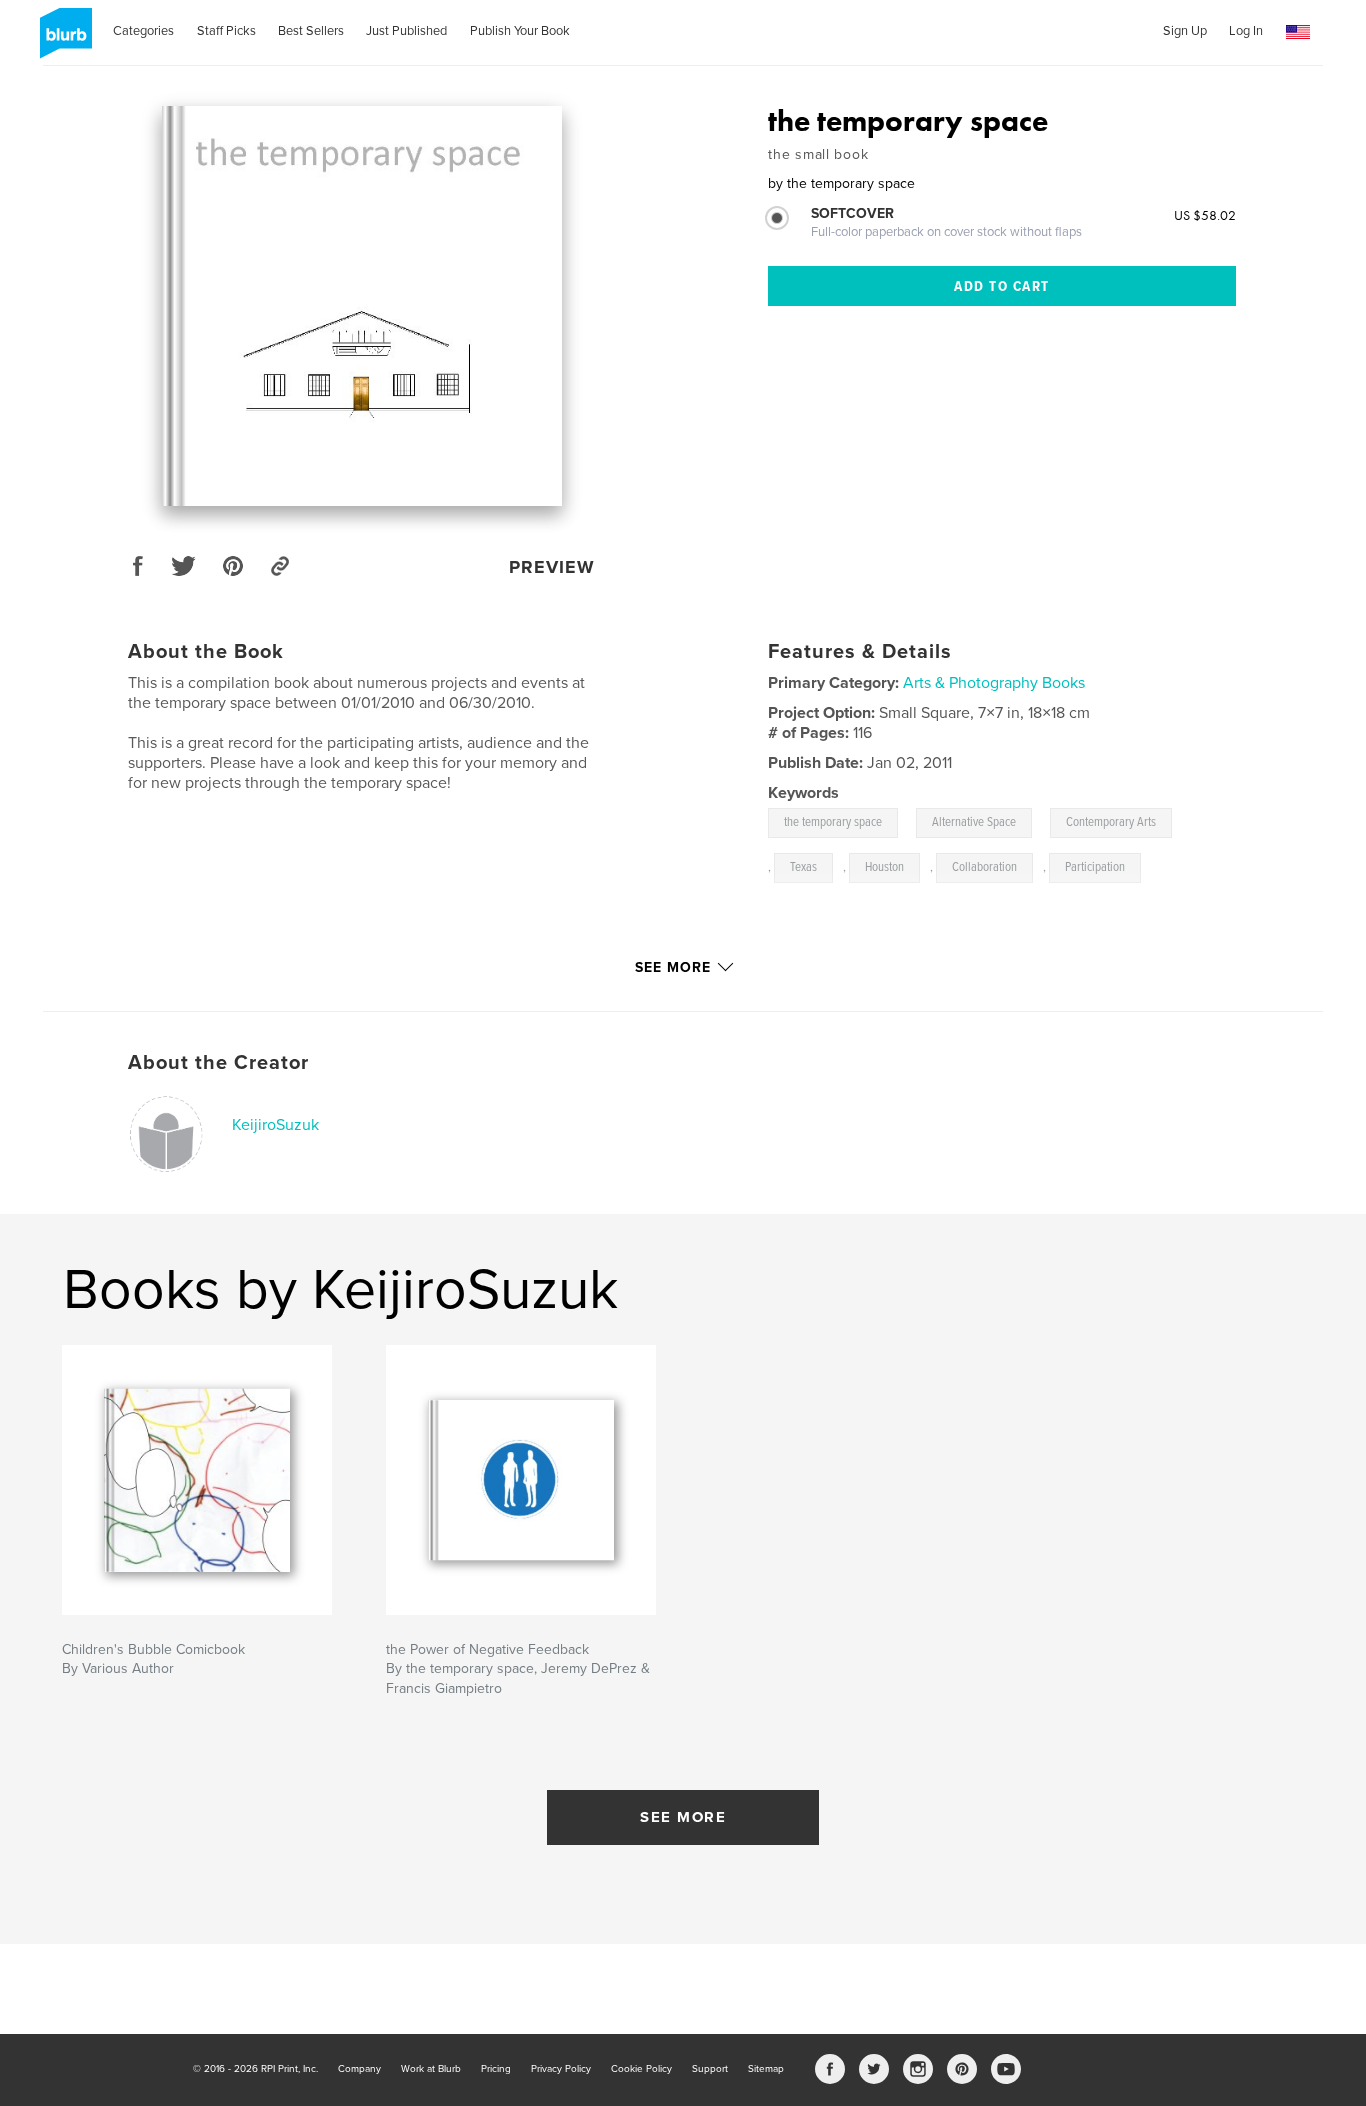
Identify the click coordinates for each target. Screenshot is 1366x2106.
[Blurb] (62, 41)
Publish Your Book (520, 31)
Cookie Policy (641, 2069)
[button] (1298, 32)
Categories (143, 31)
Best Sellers (311, 31)
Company (359, 2069)
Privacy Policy (561, 2069)
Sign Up (1185, 31)
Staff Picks (226, 31)
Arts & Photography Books (994, 683)
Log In (1246, 31)
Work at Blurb (431, 2069)
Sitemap (766, 2069)
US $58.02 (1205, 215)
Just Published (406, 31)
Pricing (496, 2069)
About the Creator (218, 1063)
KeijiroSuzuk (275, 1125)
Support (710, 2069)
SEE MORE (683, 1817)
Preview (552, 567)
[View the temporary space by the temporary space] (362, 306)
